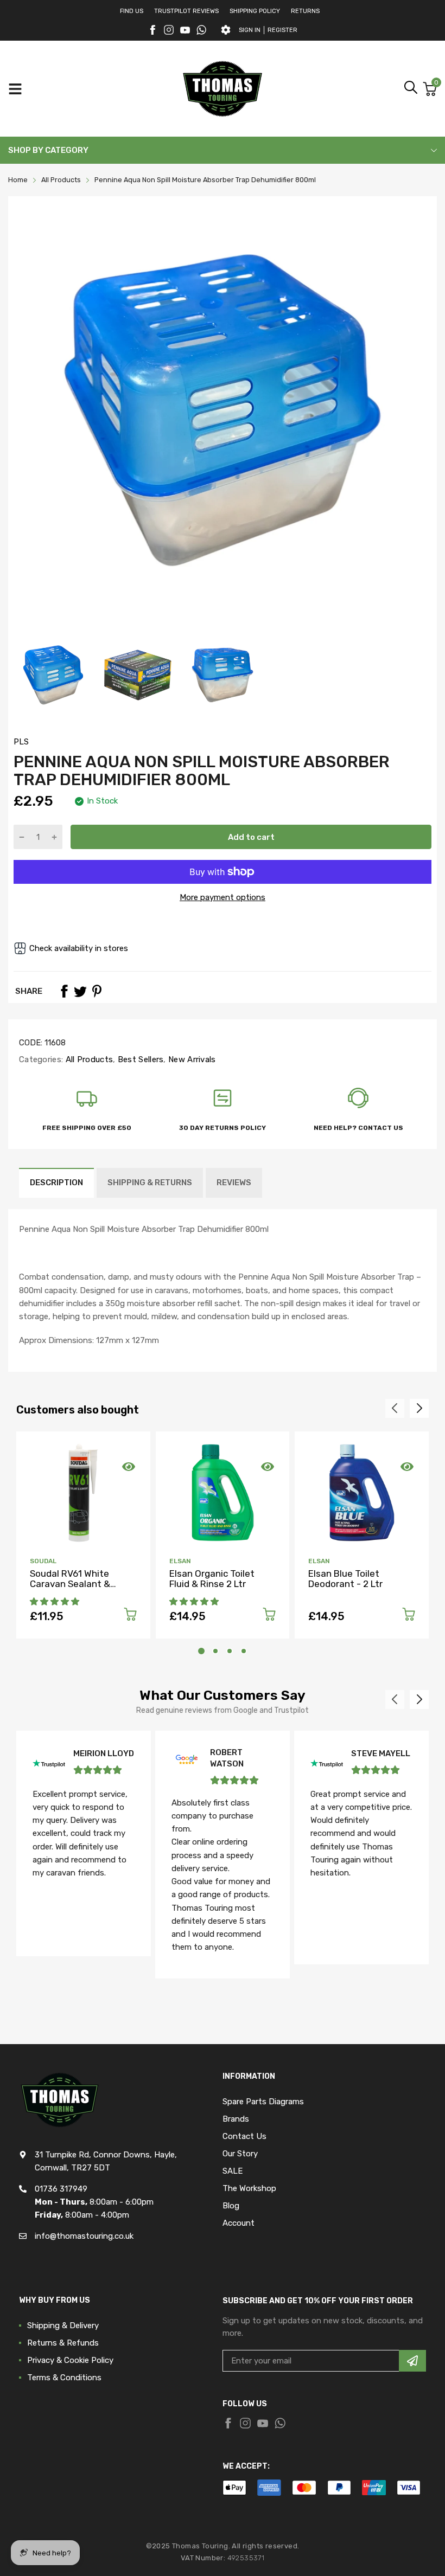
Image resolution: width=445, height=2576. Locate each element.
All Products (88, 1059)
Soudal (43, 1561)
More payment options (223, 897)
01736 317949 (61, 2189)
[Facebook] (152, 30)
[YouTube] (185, 30)
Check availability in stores (79, 948)
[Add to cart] (130, 1616)
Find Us (132, 11)
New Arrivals (191, 1059)
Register (282, 30)
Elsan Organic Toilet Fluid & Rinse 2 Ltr (212, 1579)
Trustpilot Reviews (186, 11)
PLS (21, 742)
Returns (305, 11)
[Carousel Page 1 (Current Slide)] (201, 1651)
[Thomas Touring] (223, 89)
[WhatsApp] (201, 30)
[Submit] (412, 2361)
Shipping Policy (255, 11)
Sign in (250, 30)
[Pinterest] (97, 991)
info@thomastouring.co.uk (84, 2236)
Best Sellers (140, 1059)
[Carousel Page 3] (230, 1651)
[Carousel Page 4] (244, 1651)
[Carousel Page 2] (215, 1651)
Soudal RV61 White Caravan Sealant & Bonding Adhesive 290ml (83, 1583)
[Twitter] (169, 30)
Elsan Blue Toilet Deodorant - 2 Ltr (345, 1579)
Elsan (180, 1561)
